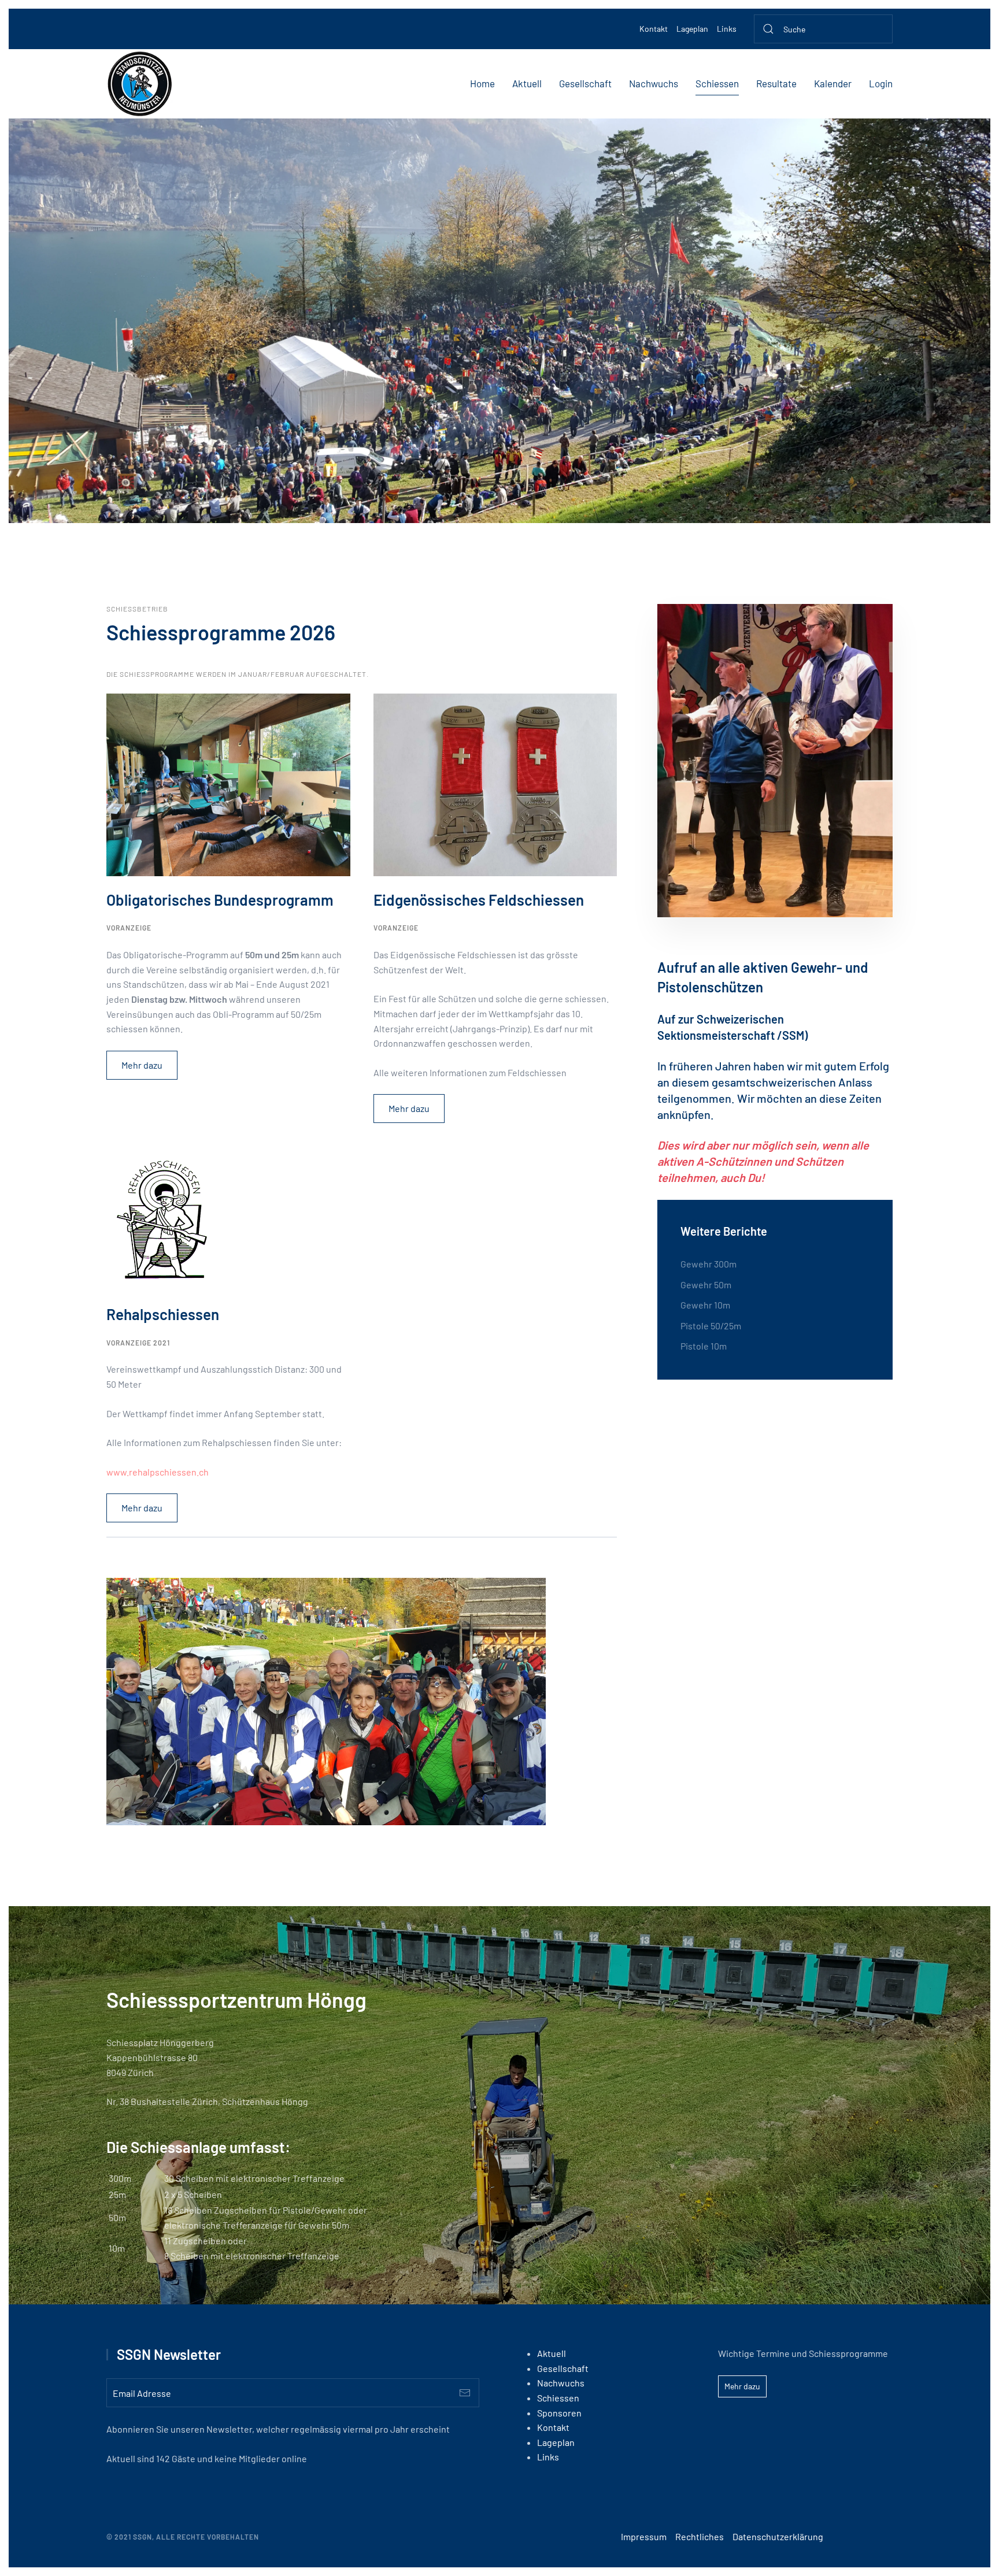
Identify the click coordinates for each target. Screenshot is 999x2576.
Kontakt (654, 29)
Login (881, 83)
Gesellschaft (585, 83)
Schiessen (717, 83)
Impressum (644, 2536)
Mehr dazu (142, 1065)
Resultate (776, 83)
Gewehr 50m (706, 1285)
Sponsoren (559, 2413)
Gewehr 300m (708, 1264)
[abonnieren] (465, 2393)
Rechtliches (700, 2536)
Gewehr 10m (705, 1305)
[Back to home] (140, 84)
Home (482, 83)
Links (727, 29)
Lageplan (692, 29)
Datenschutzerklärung (778, 2536)
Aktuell (527, 83)
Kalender (833, 83)
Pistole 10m (704, 1346)
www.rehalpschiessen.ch (158, 1472)
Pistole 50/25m (711, 1326)
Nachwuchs (654, 83)
